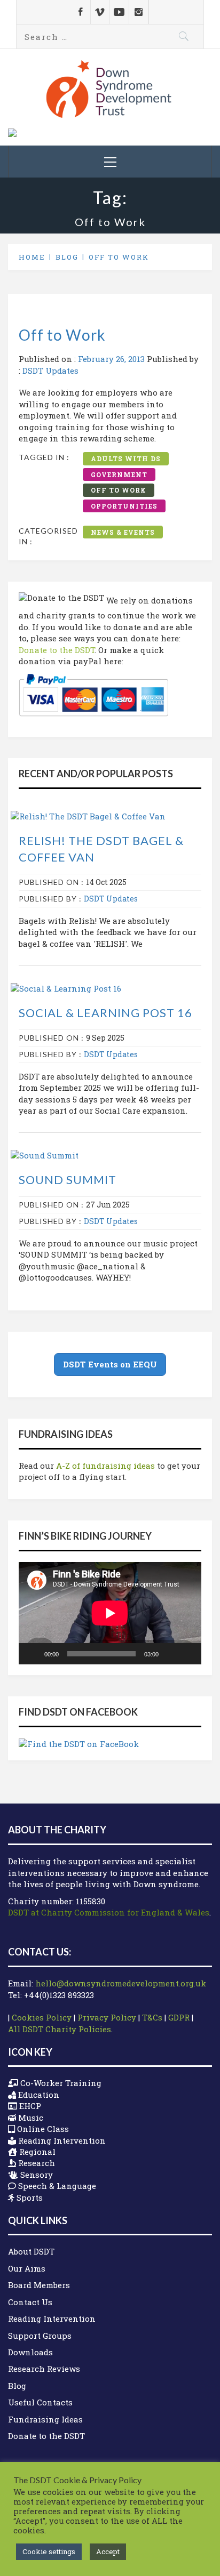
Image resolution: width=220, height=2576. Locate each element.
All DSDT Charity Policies (60, 2029)
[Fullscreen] (187, 1654)
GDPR (179, 2017)
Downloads (30, 2352)
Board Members (39, 2285)
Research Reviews (44, 2369)
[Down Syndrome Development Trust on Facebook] (81, 12)
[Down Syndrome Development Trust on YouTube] (119, 12)
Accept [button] (108, 2551)
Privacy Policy (107, 2017)
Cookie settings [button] (49, 2551)
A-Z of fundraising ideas (105, 1466)
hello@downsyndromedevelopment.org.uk (121, 1983)
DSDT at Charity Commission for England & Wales (109, 1912)
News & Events (123, 532)
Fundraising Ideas (45, 2419)
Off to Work (62, 335)
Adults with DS (126, 458)
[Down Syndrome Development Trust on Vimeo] (100, 12)
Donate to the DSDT (57, 650)
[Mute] (170, 1654)
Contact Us (30, 2302)
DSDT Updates (50, 371)
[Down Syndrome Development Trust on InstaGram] (139, 12)
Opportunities (124, 506)
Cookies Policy (42, 2017)
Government (119, 474)
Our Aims (27, 2268)
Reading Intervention (52, 2319)
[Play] (33, 1654)
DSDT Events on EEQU (110, 1364)
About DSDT (31, 2251)
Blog (17, 2386)
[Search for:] (110, 37)
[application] (110, 1613)
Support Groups (40, 2336)
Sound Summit (68, 1180)
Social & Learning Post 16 (105, 1013)
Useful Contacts (40, 2402)
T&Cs (152, 2017)
